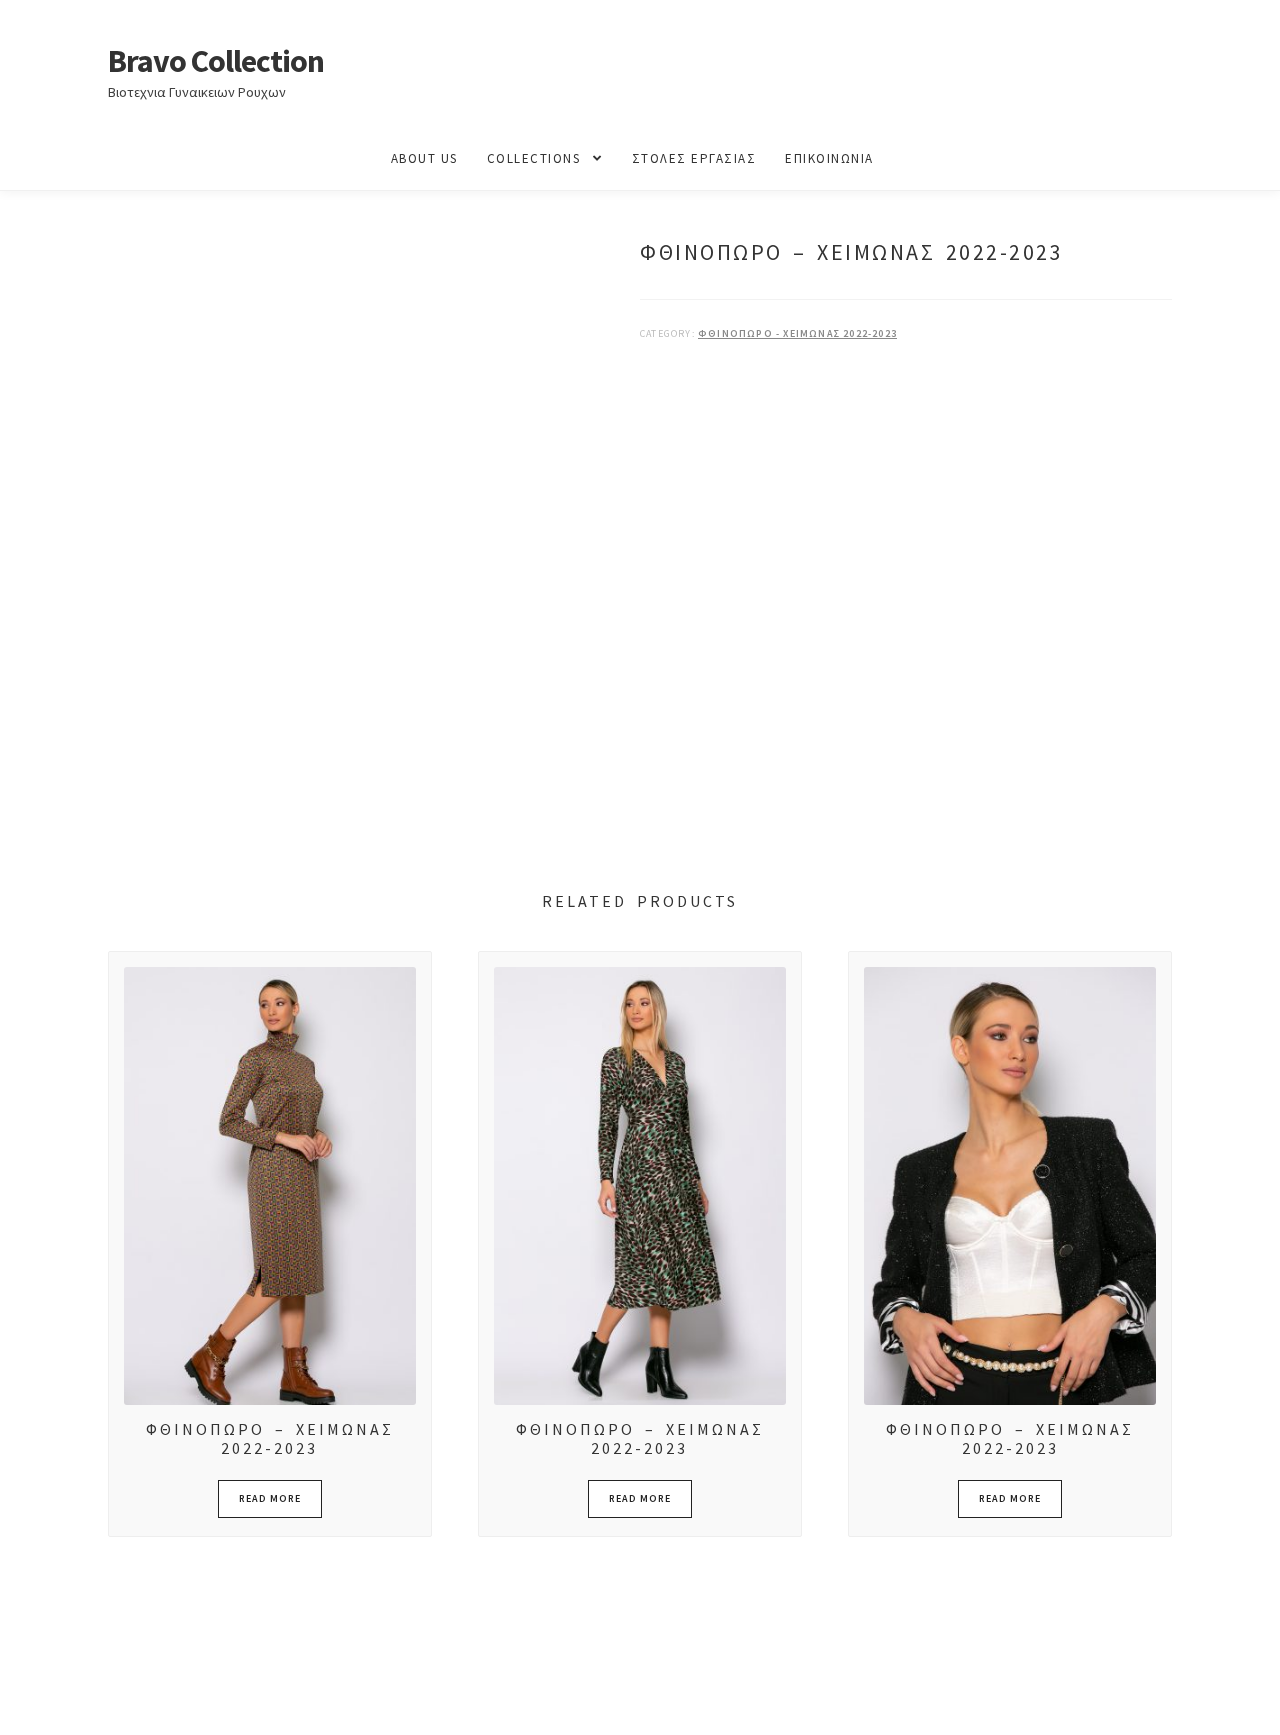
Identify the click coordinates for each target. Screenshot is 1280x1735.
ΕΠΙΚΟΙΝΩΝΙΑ (829, 158)
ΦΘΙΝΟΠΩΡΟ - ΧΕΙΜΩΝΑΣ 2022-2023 (797, 333)
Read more (270, 1498)
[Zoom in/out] (22, 1698)
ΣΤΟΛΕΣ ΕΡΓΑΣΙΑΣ (694, 158)
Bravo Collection (216, 61)
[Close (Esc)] (167, 1698)
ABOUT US (424, 158)
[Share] (119, 1698)
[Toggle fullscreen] (70, 1698)
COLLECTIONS (534, 158)
